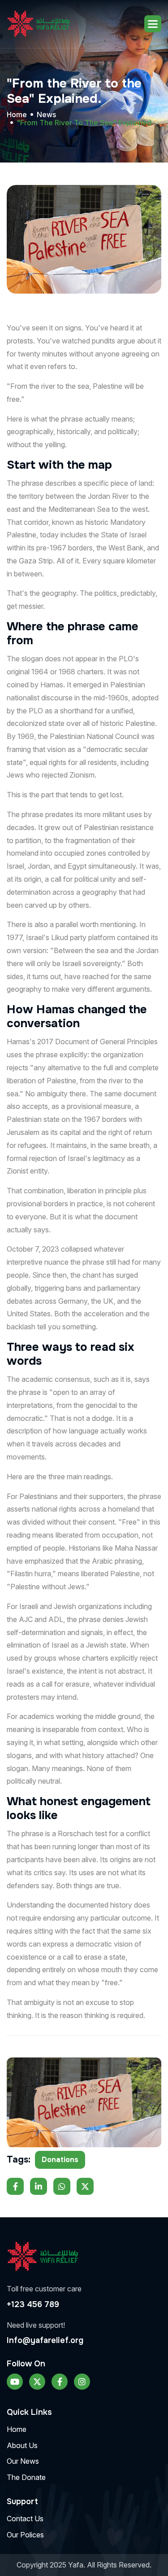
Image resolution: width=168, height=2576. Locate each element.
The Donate (26, 2477)
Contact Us (25, 2519)
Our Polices (25, 2535)
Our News (23, 2461)
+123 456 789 (33, 2304)
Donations (60, 2160)
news (46, 114)
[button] (153, 24)
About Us (22, 2445)
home (17, 114)
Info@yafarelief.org (45, 2340)
